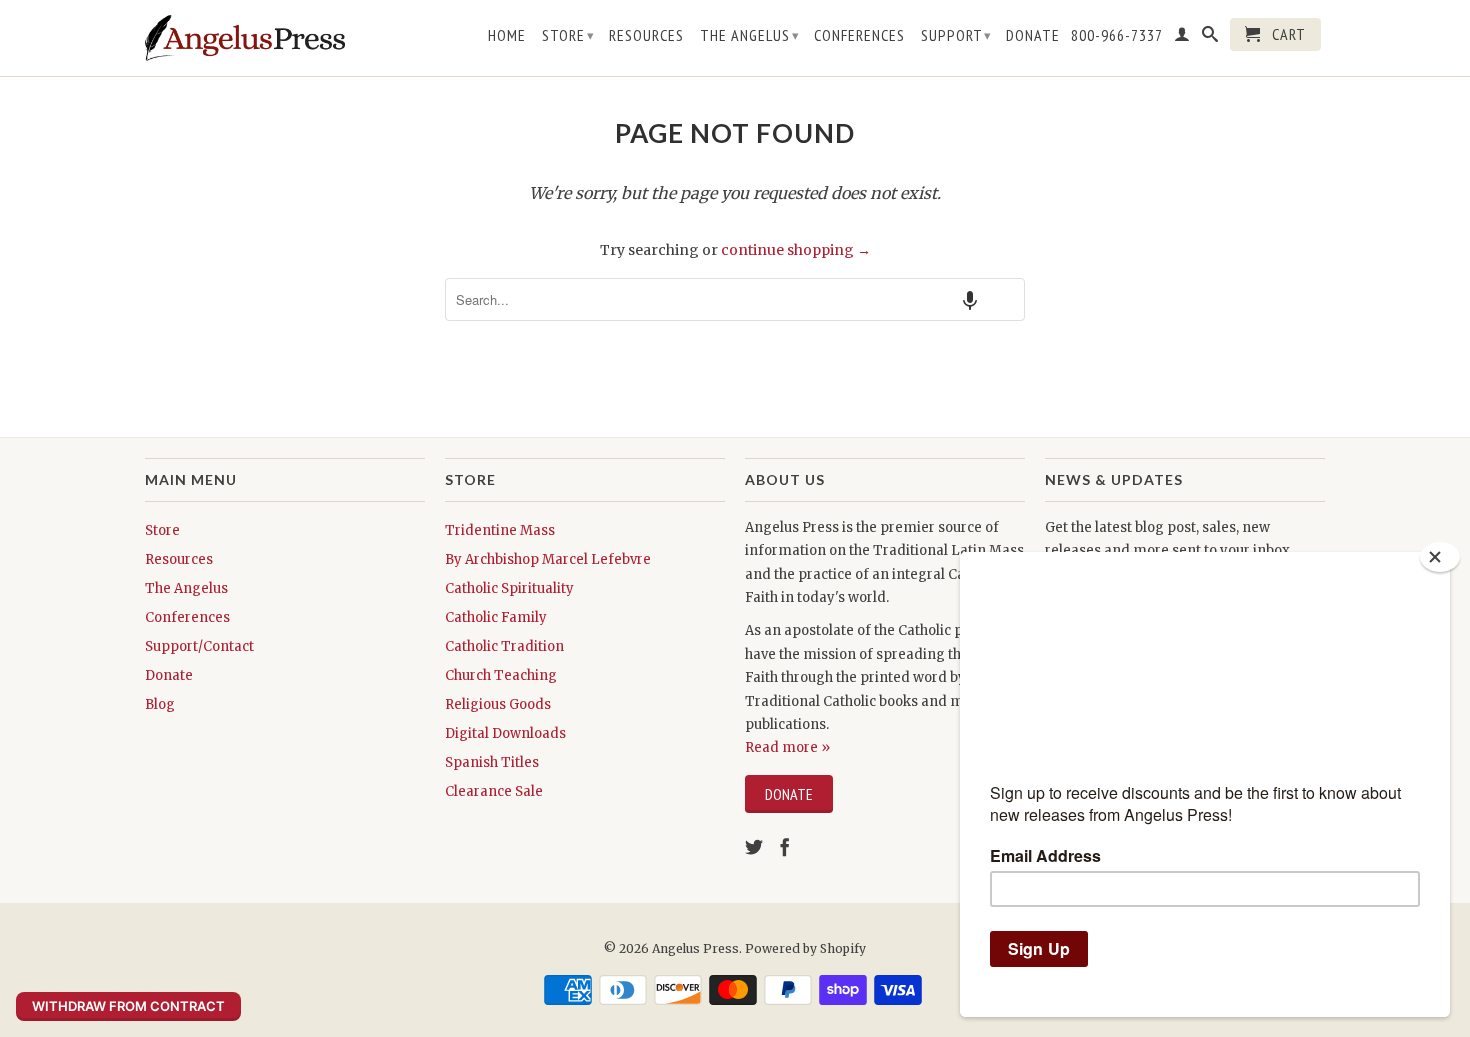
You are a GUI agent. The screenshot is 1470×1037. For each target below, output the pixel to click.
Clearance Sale (494, 791)
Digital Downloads (505, 733)
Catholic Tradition (504, 646)
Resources (646, 35)
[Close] (1440, 557)
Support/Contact (199, 646)
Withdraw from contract (128, 1006)
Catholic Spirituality (509, 588)
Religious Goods (498, 704)
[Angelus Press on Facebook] (785, 847)
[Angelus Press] (245, 38)
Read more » (787, 747)
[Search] (1210, 38)
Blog (160, 704)
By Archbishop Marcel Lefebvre (548, 559)
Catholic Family (496, 617)
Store (568, 35)
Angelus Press (695, 948)
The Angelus (750, 35)
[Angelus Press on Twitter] (754, 847)
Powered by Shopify (805, 948)
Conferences (859, 35)
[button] (970, 299)
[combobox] (735, 299)
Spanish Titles (492, 762)
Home (507, 35)
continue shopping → (796, 250)
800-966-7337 (1117, 35)
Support (956, 35)
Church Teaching (501, 675)
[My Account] (1182, 38)
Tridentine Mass (500, 530)
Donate (1033, 35)
